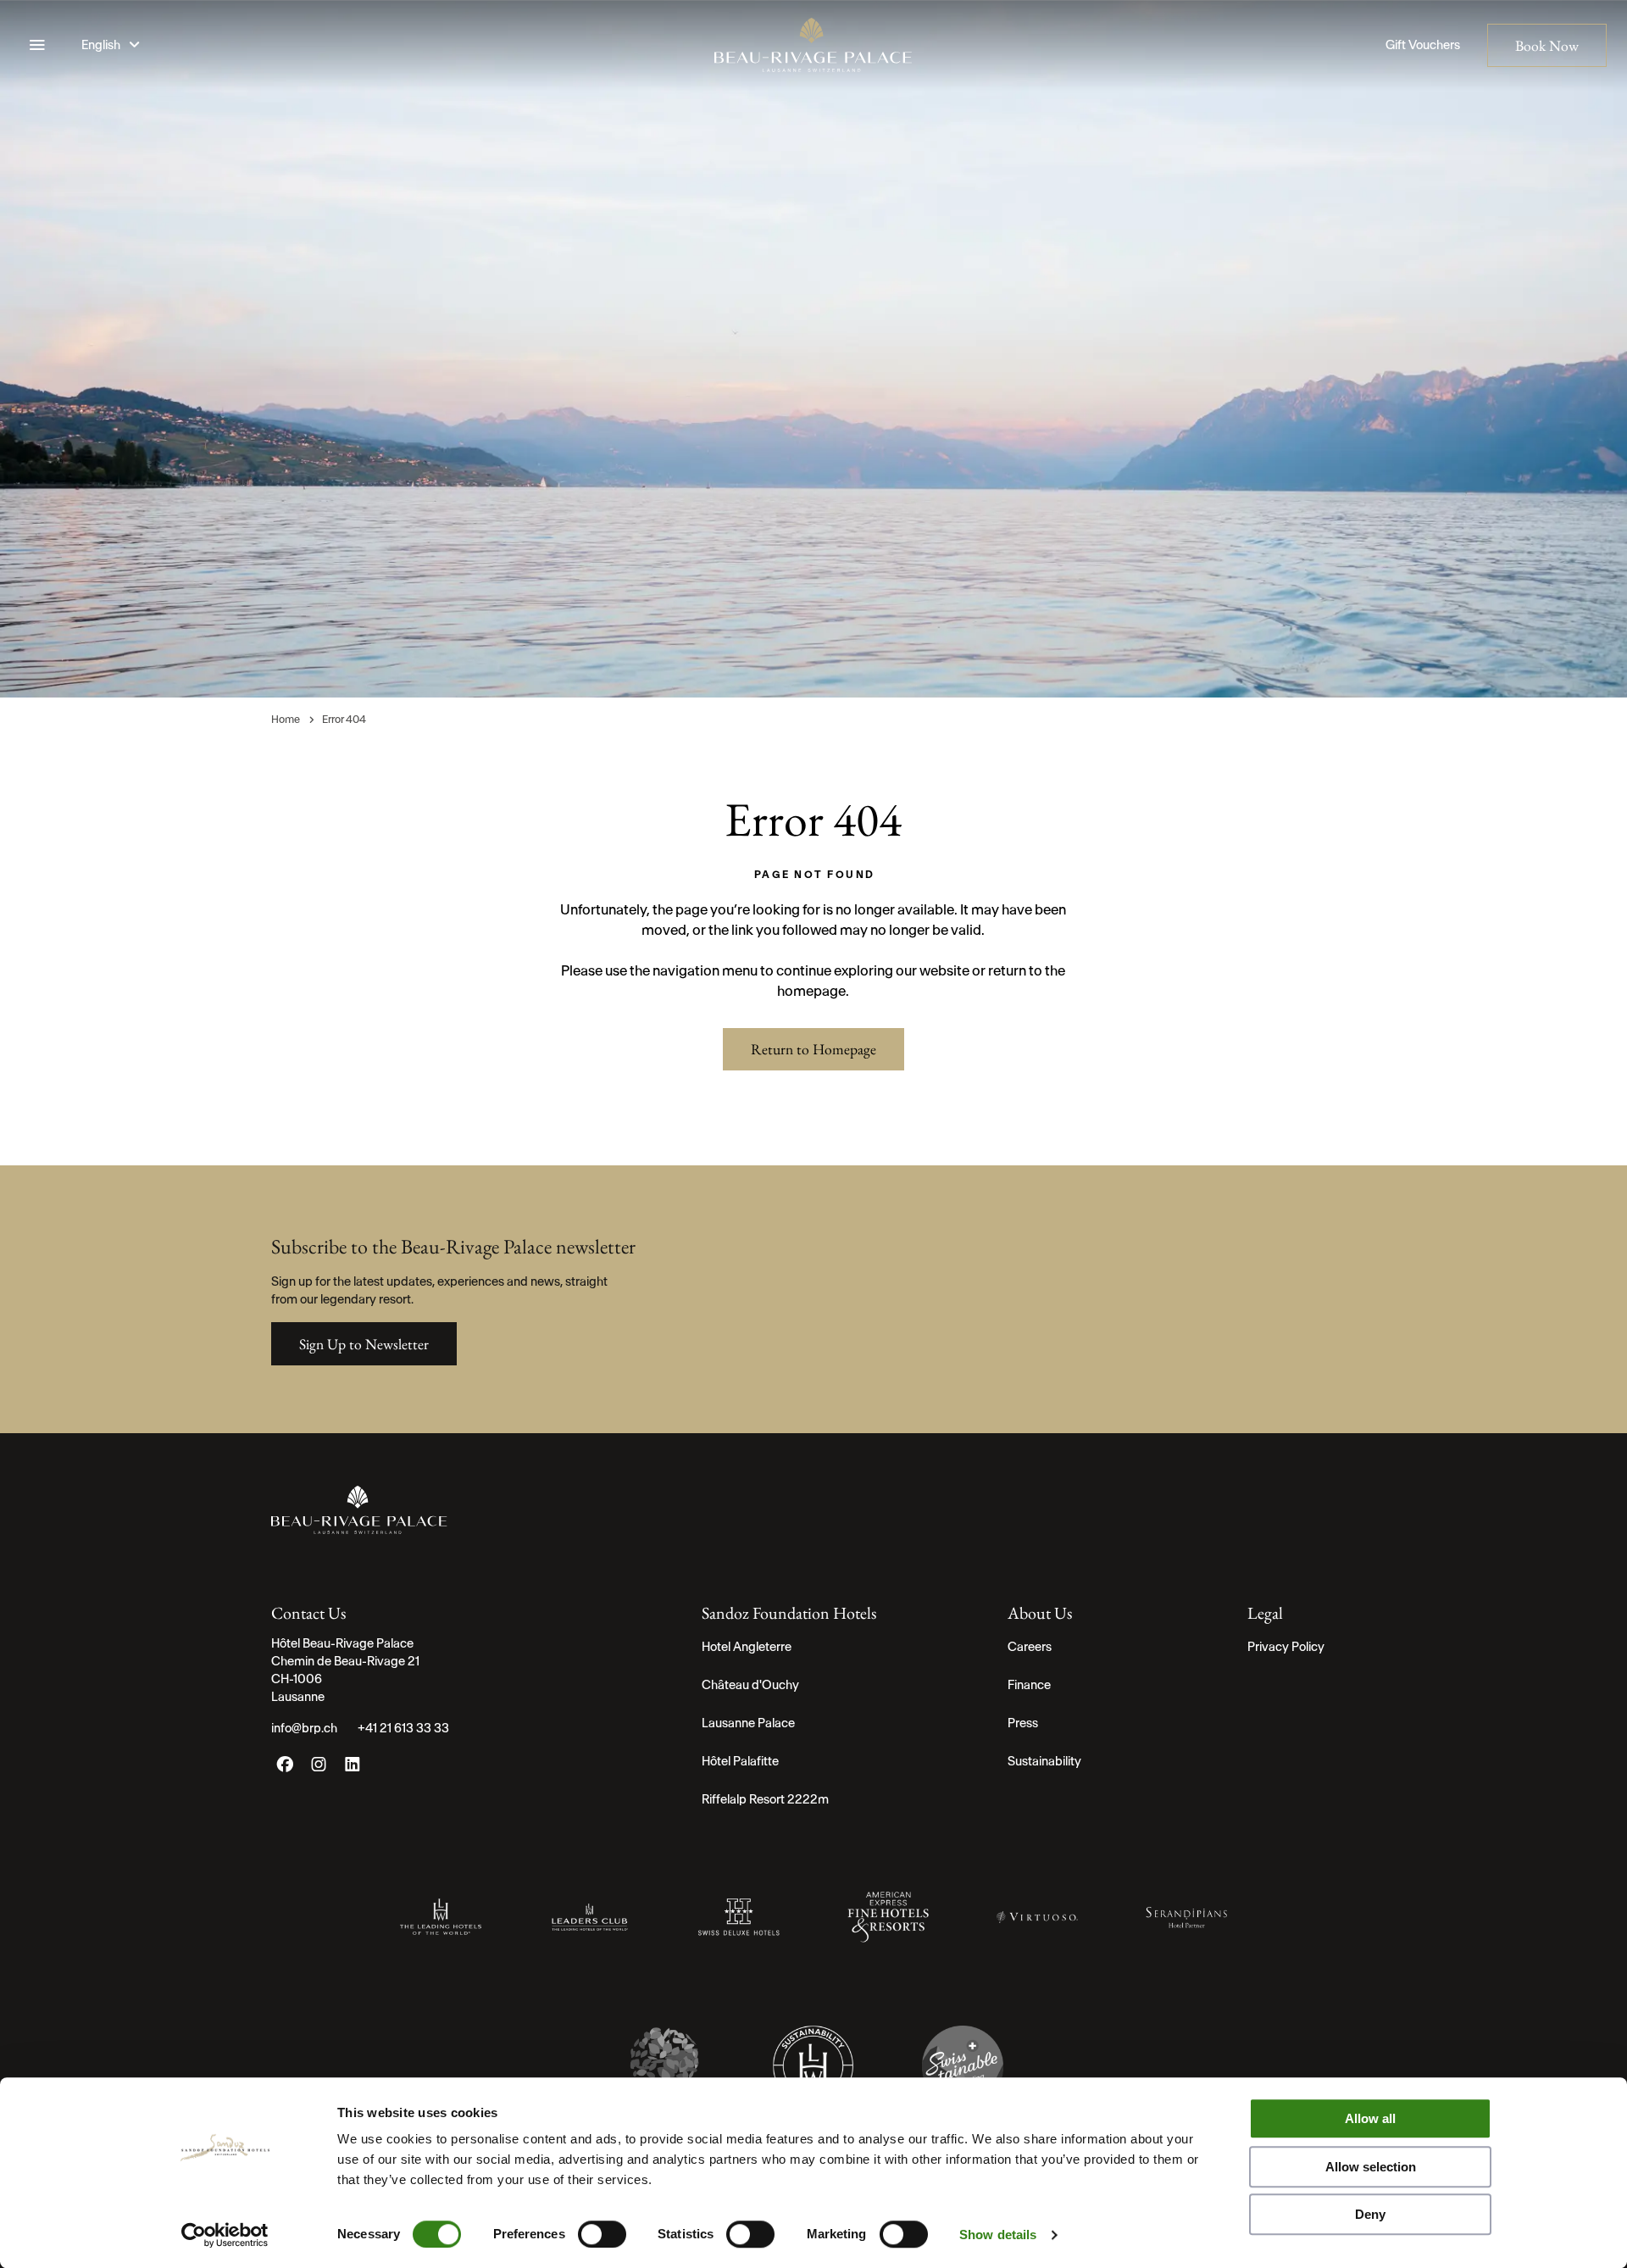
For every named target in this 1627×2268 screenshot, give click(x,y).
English (102, 45)
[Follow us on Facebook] (285, 1768)
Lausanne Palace (748, 1723)
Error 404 (344, 719)
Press (1023, 1723)
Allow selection (1371, 2167)
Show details (998, 2235)
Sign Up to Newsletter (364, 1344)
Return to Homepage (813, 1049)
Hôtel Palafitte (740, 1761)
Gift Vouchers (1423, 45)
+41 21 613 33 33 (403, 1728)
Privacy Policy (1286, 1647)
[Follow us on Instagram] (319, 1768)
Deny (1370, 2214)
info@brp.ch (304, 1728)
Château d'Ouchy (750, 1685)
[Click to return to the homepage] (813, 45)
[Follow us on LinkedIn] (353, 1768)
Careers (1030, 1647)
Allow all (1370, 2118)
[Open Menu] (37, 45)
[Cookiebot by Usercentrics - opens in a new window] (225, 2235)
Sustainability (1044, 1761)
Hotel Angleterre (747, 1647)
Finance (1029, 1685)
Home (286, 719)
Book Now (1547, 45)
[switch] (602, 2234)
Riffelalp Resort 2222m (765, 1799)
